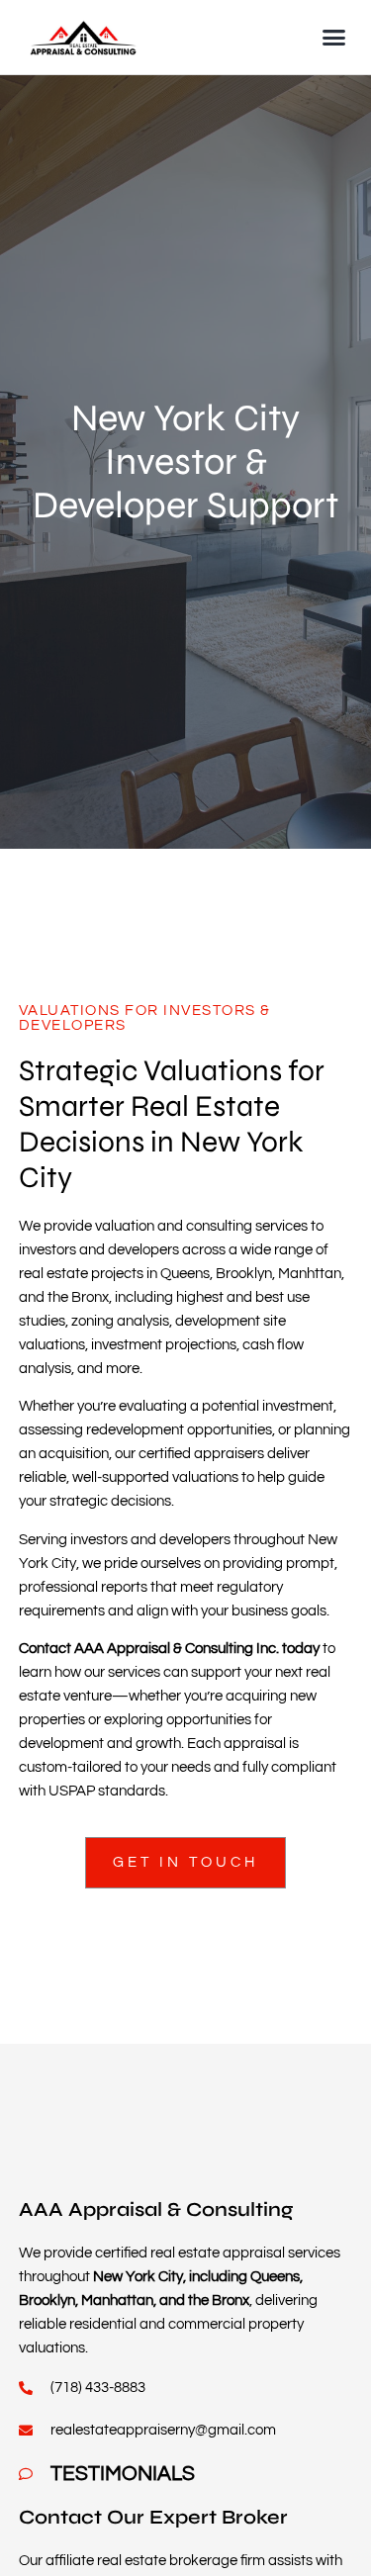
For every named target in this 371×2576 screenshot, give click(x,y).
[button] (334, 38)
